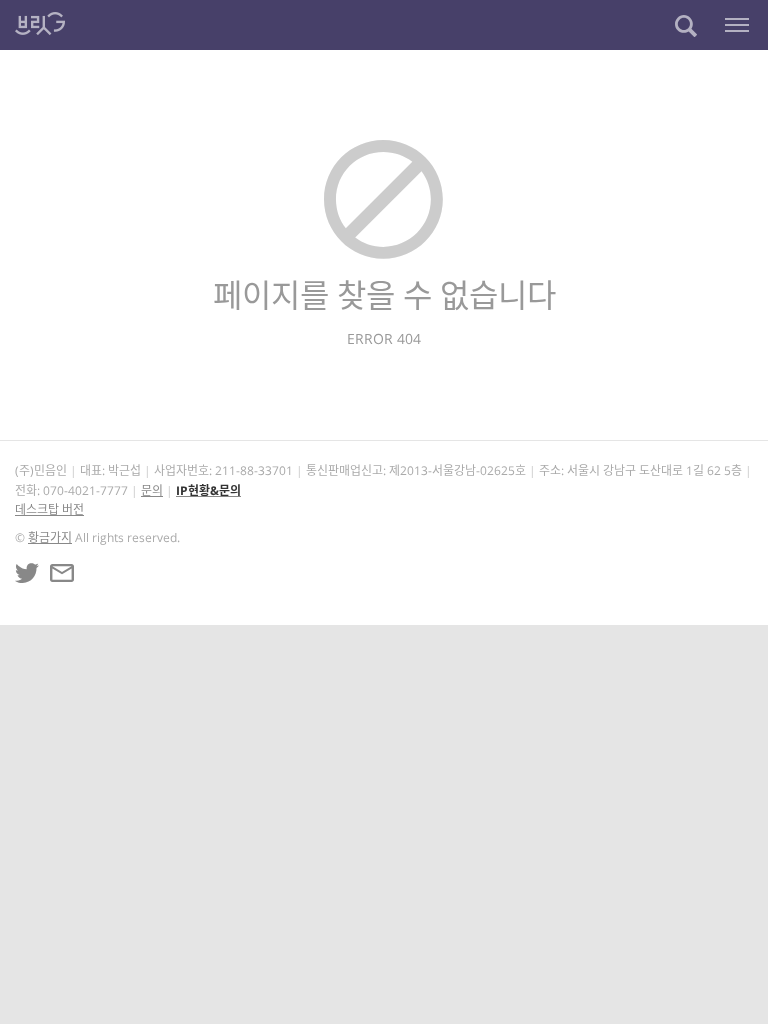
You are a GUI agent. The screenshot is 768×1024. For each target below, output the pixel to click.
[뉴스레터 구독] (62, 573)
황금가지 (50, 537)
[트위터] (27, 573)
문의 (152, 490)
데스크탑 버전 (49, 509)
